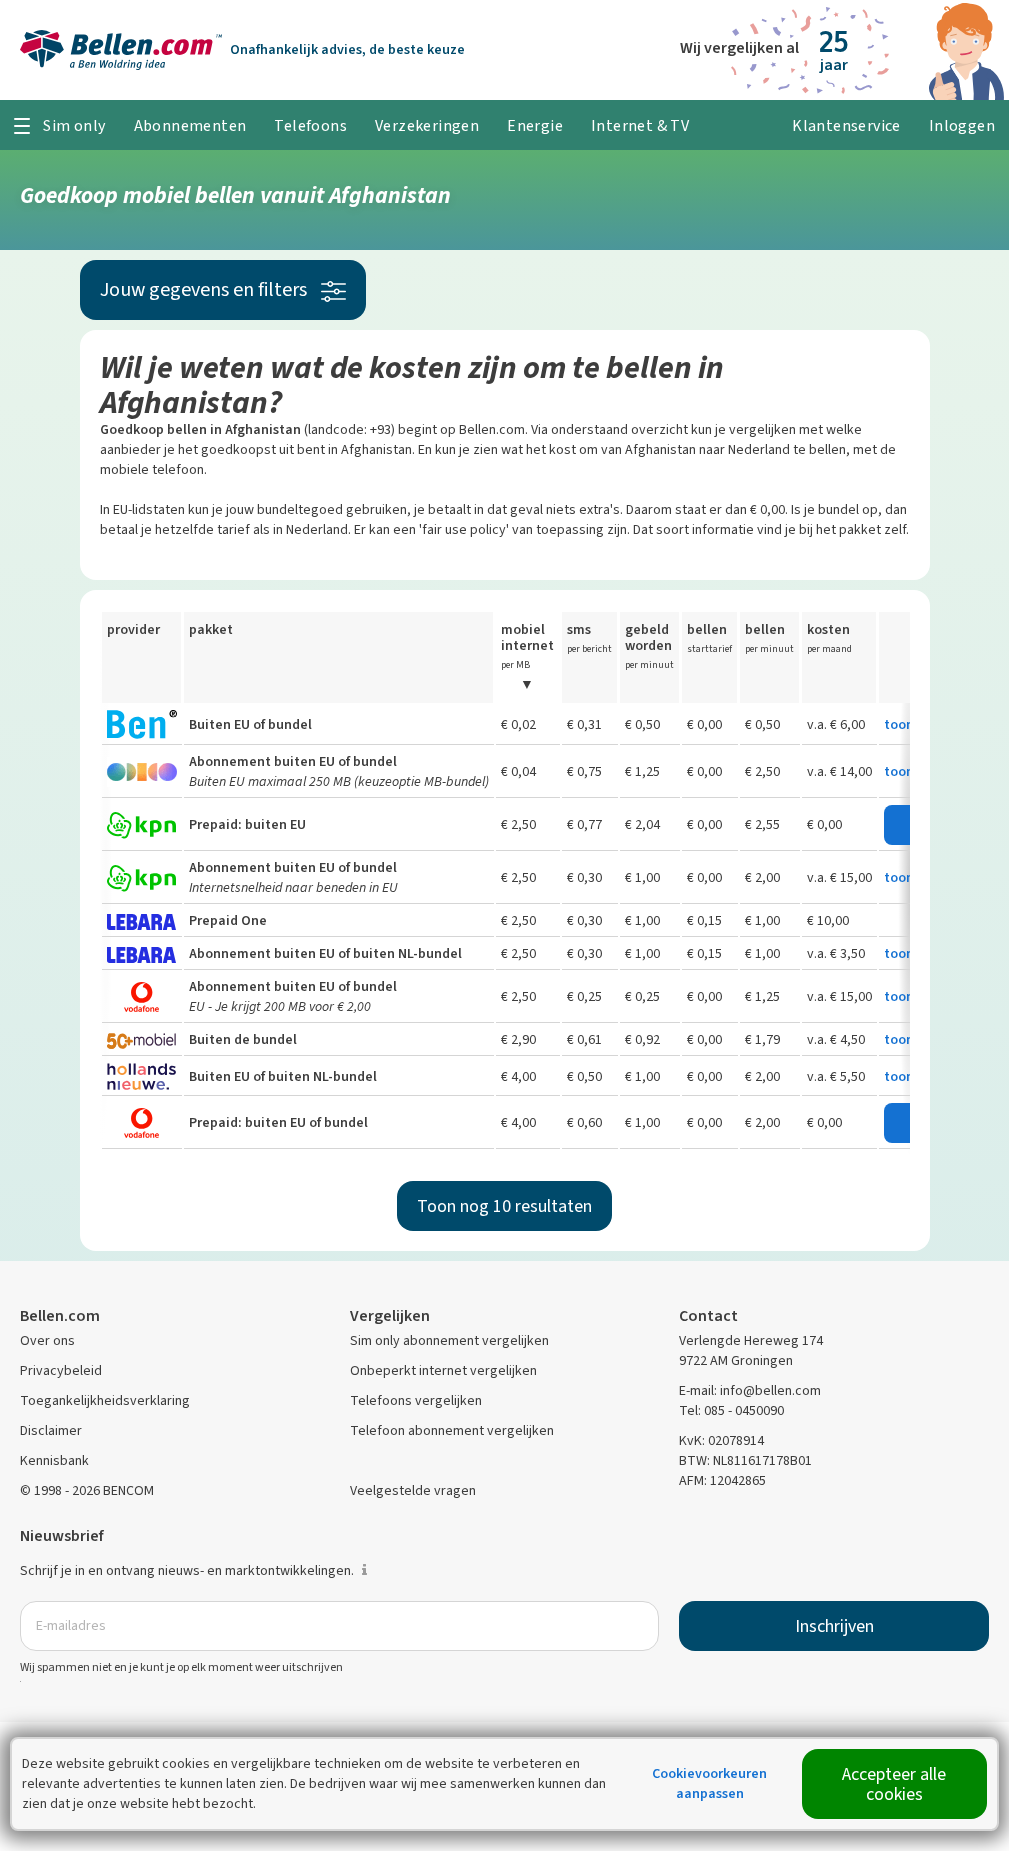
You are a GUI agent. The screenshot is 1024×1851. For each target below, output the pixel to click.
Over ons (47, 1340)
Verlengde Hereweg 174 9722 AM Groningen (751, 1350)
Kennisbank (54, 1460)
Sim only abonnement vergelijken (449, 1340)
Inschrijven (834, 1626)
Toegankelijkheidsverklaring (105, 1400)
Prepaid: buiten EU (247, 824)
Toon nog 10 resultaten (504, 1206)
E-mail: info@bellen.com (750, 1390)
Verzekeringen (427, 125)
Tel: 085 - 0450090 (731, 1410)
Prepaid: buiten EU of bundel (278, 1122)
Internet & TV (640, 125)
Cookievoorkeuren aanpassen (709, 1783)
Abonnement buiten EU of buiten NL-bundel (325, 953)
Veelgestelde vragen (413, 1490)
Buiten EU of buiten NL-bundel (283, 1076)
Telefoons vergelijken (416, 1400)
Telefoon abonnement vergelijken (452, 1430)
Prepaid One (228, 920)
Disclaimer (51, 1430)
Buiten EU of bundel (250, 724)
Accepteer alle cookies (894, 1784)
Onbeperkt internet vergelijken (443, 1370)
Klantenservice (846, 125)
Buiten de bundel (243, 1039)
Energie (535, 125)
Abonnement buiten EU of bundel (293, 761)
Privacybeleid (61, 1370)
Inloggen (962, 125)
